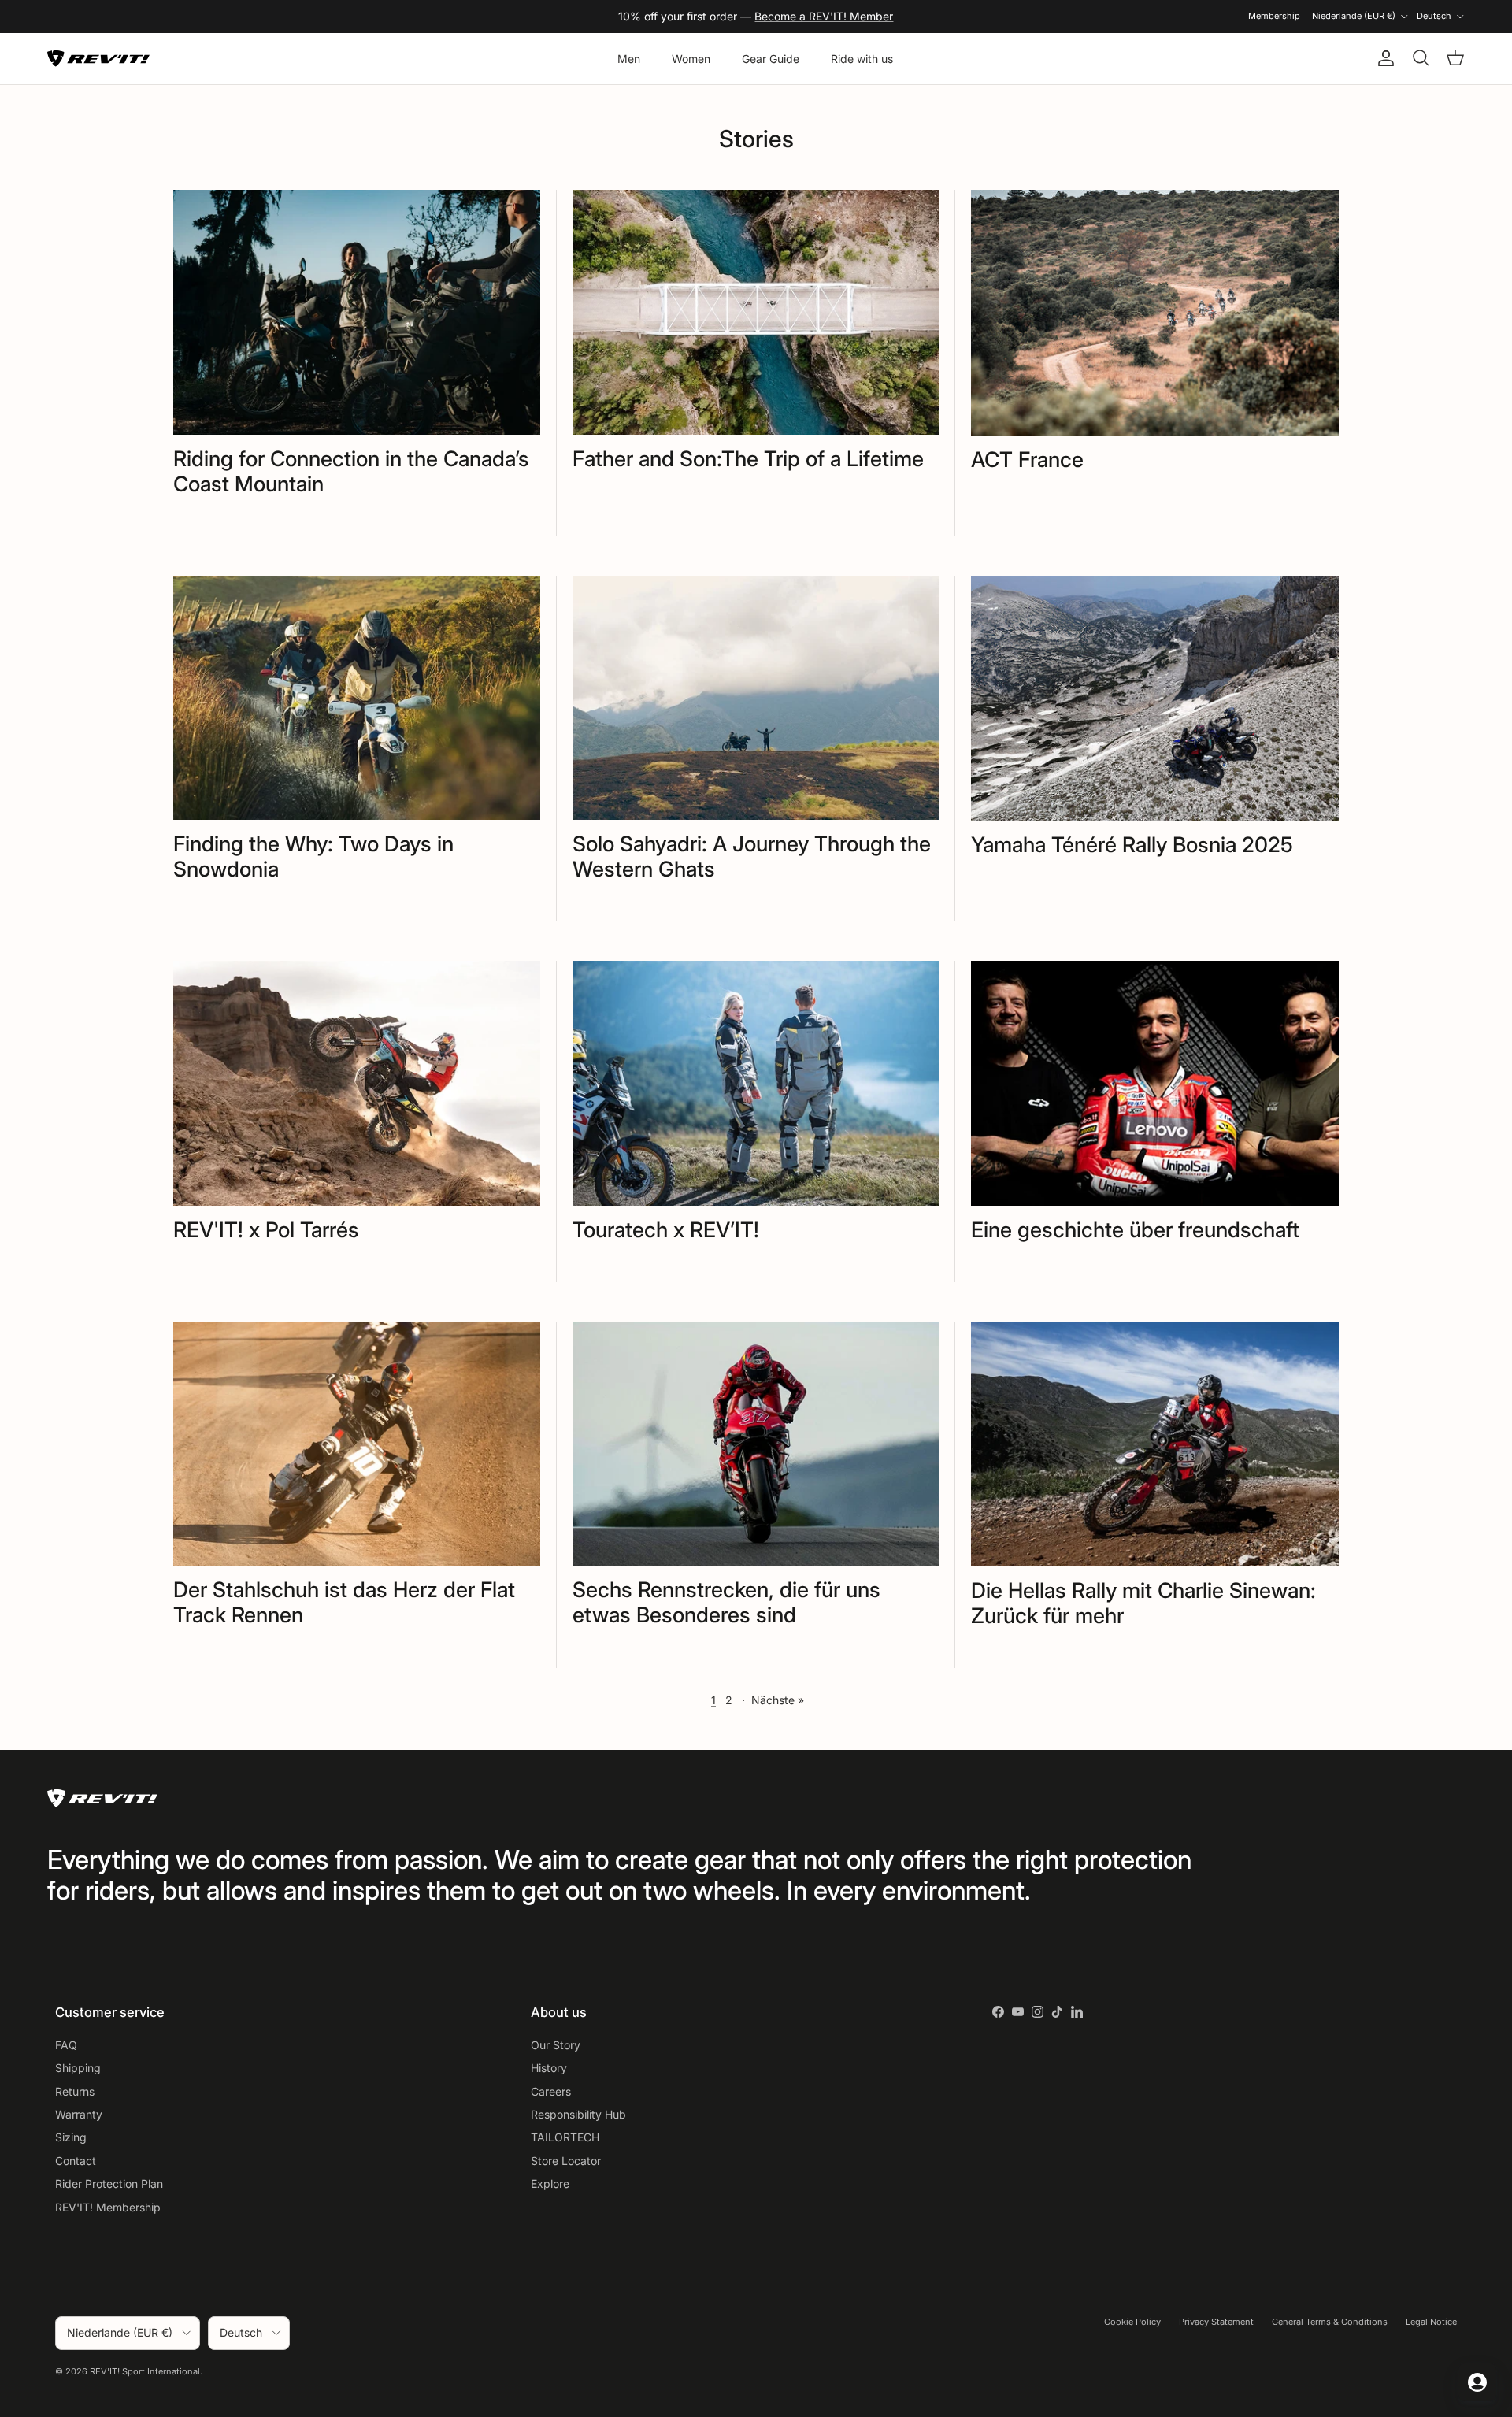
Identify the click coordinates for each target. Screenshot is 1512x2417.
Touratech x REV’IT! (666, 1229)
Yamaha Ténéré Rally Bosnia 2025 (1132, 844)
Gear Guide (771, 59)
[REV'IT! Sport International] (98, 59)
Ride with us (862, 59)
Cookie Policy (1132, 2322)
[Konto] (1383, 58)
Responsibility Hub (578, 2114)
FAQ (66, 2045)
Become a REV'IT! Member (824, 16)
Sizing (71, 2137)
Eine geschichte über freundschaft (1135, 1229)
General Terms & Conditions (1330, 2322)
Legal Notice (1431, 2322)
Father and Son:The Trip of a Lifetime (748, 458)
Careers (551, 2091)
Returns (75, 2091)
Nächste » (778, 1700)
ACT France (1027, 459)
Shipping (78, 2068)
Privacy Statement (1216, 2322)
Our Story (556, 2045)
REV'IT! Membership (108, 2207)
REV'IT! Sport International (145, 2371)
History (549, 2068)
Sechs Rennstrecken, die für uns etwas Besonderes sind (726, 1602)
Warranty (79, 2114)
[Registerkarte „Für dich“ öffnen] (1477, 2382)
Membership (1274, 16)
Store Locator (566, 2161)
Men (629, 59)
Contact (76, 2161)
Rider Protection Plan (109, 2183)
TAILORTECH (565, 2137)
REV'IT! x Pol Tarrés (266, 1229)
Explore (550, 2183)
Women (691, 59)
